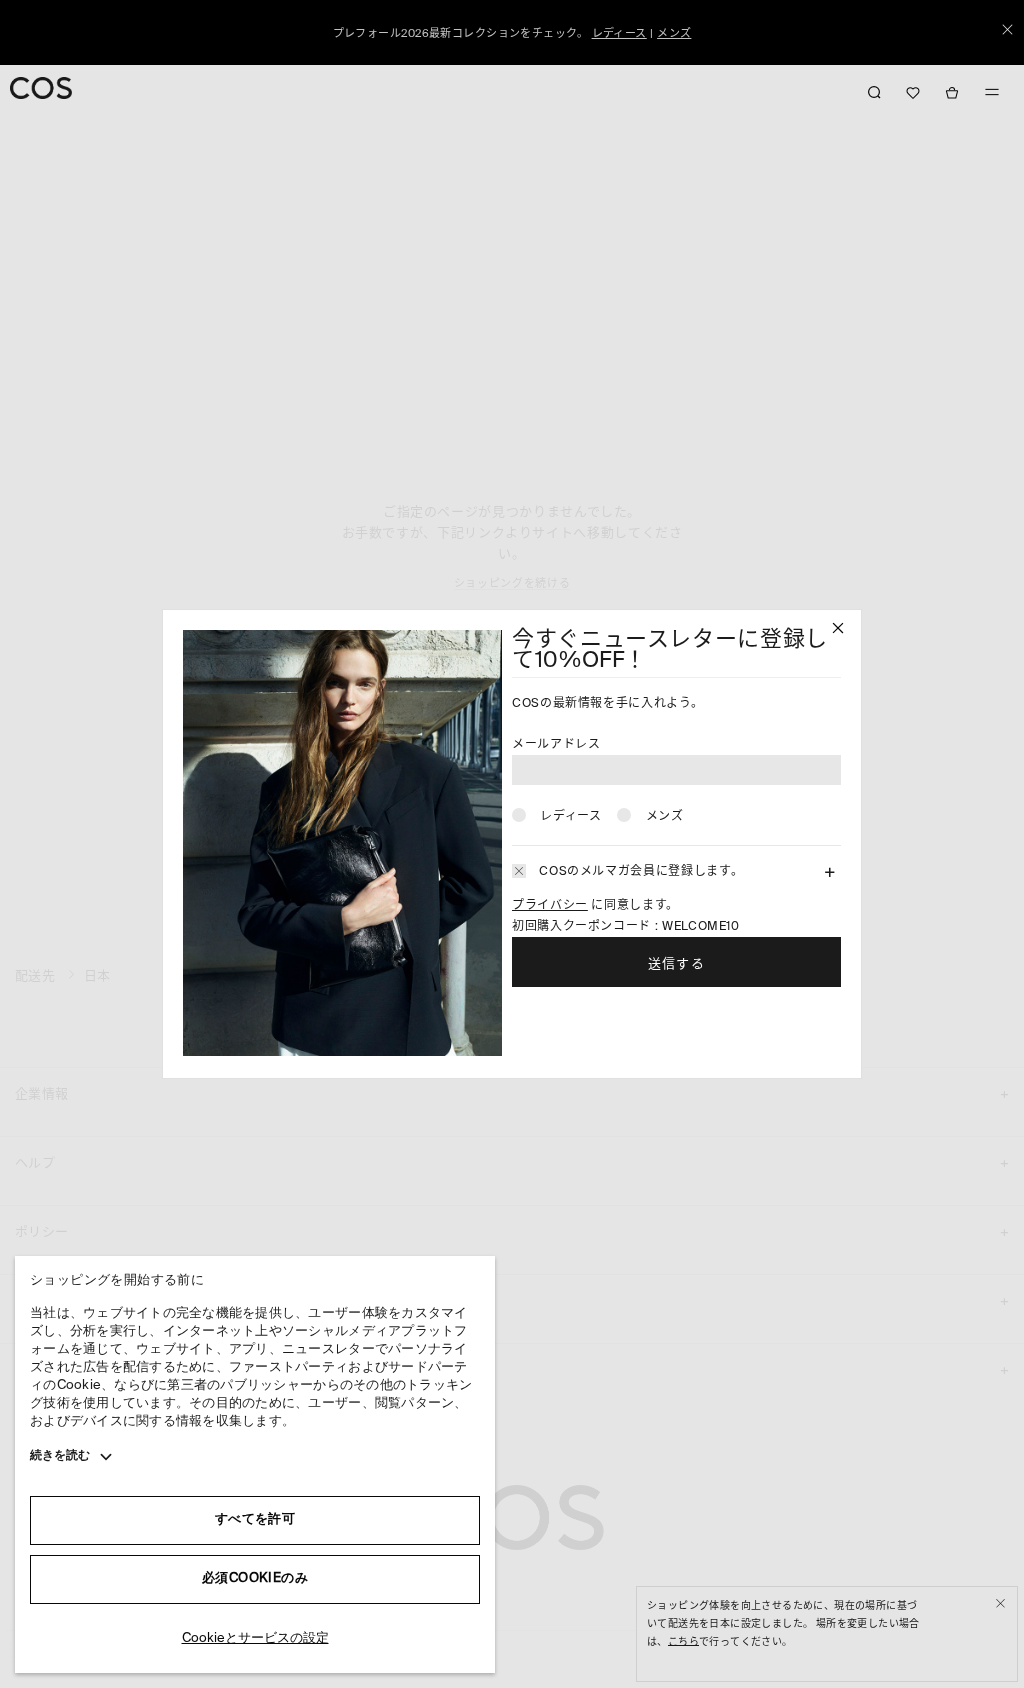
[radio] (556, 815)
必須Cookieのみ (255, 1578)
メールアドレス (556, 745)
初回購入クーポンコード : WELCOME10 (626, 927)
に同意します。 (595, 906)
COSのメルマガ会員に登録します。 (641, 872)
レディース (570, 817)
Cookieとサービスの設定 (255, 1638)
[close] (838, 630)
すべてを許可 (255, 1519)
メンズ (665, 817)
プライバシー (550, 906)
